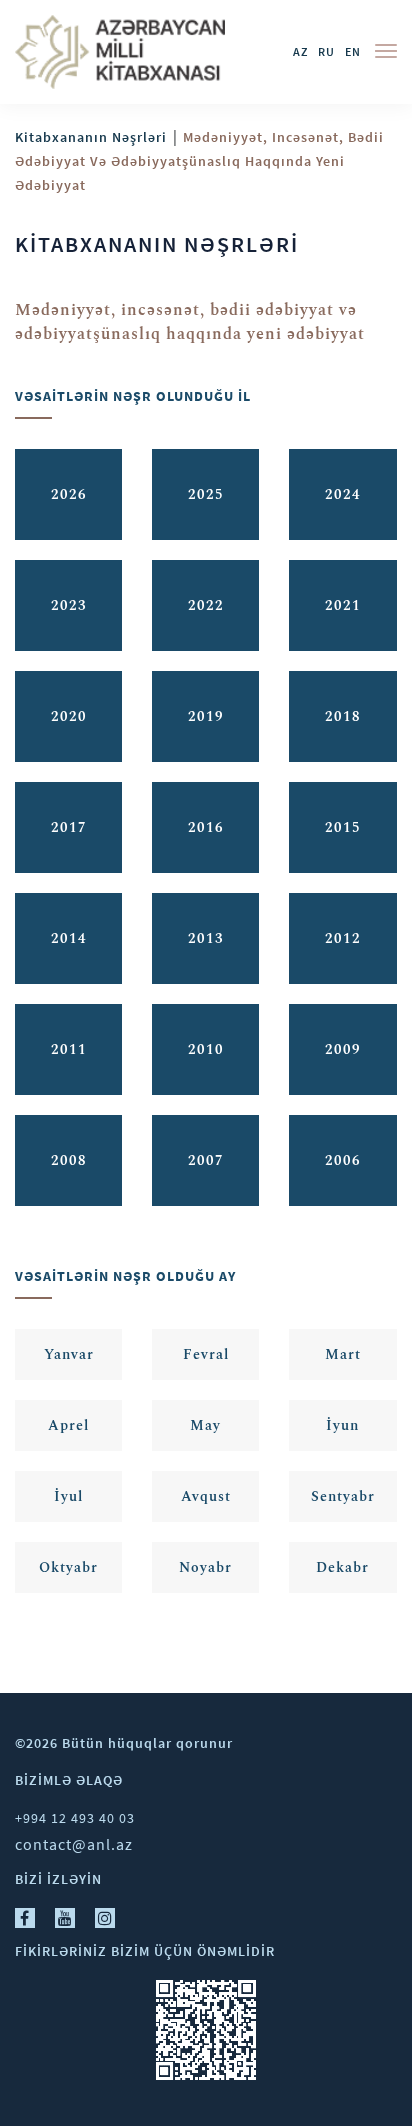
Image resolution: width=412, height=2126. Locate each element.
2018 (343, 716)
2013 (206, 938)
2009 (343, 1049)
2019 (206, 716)
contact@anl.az (74, 1844)
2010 (206, 1049)
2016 (206, 827)
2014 (69, 938)
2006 (343, 1160)
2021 (343, 605)
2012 (343, 938)
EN (353, 51)
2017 (69, 827)
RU (326, 51)
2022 (206, 605)
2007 (206, 1160)
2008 (69, 1160)
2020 (69, 716)
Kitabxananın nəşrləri (91, 137)
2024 (343, 494)
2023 (69, 605)
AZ (300, 51)
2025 (206, 494)
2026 (69, 494)
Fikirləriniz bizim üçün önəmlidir (145, 1951)
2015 (343, 827)
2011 (69, 1049)
